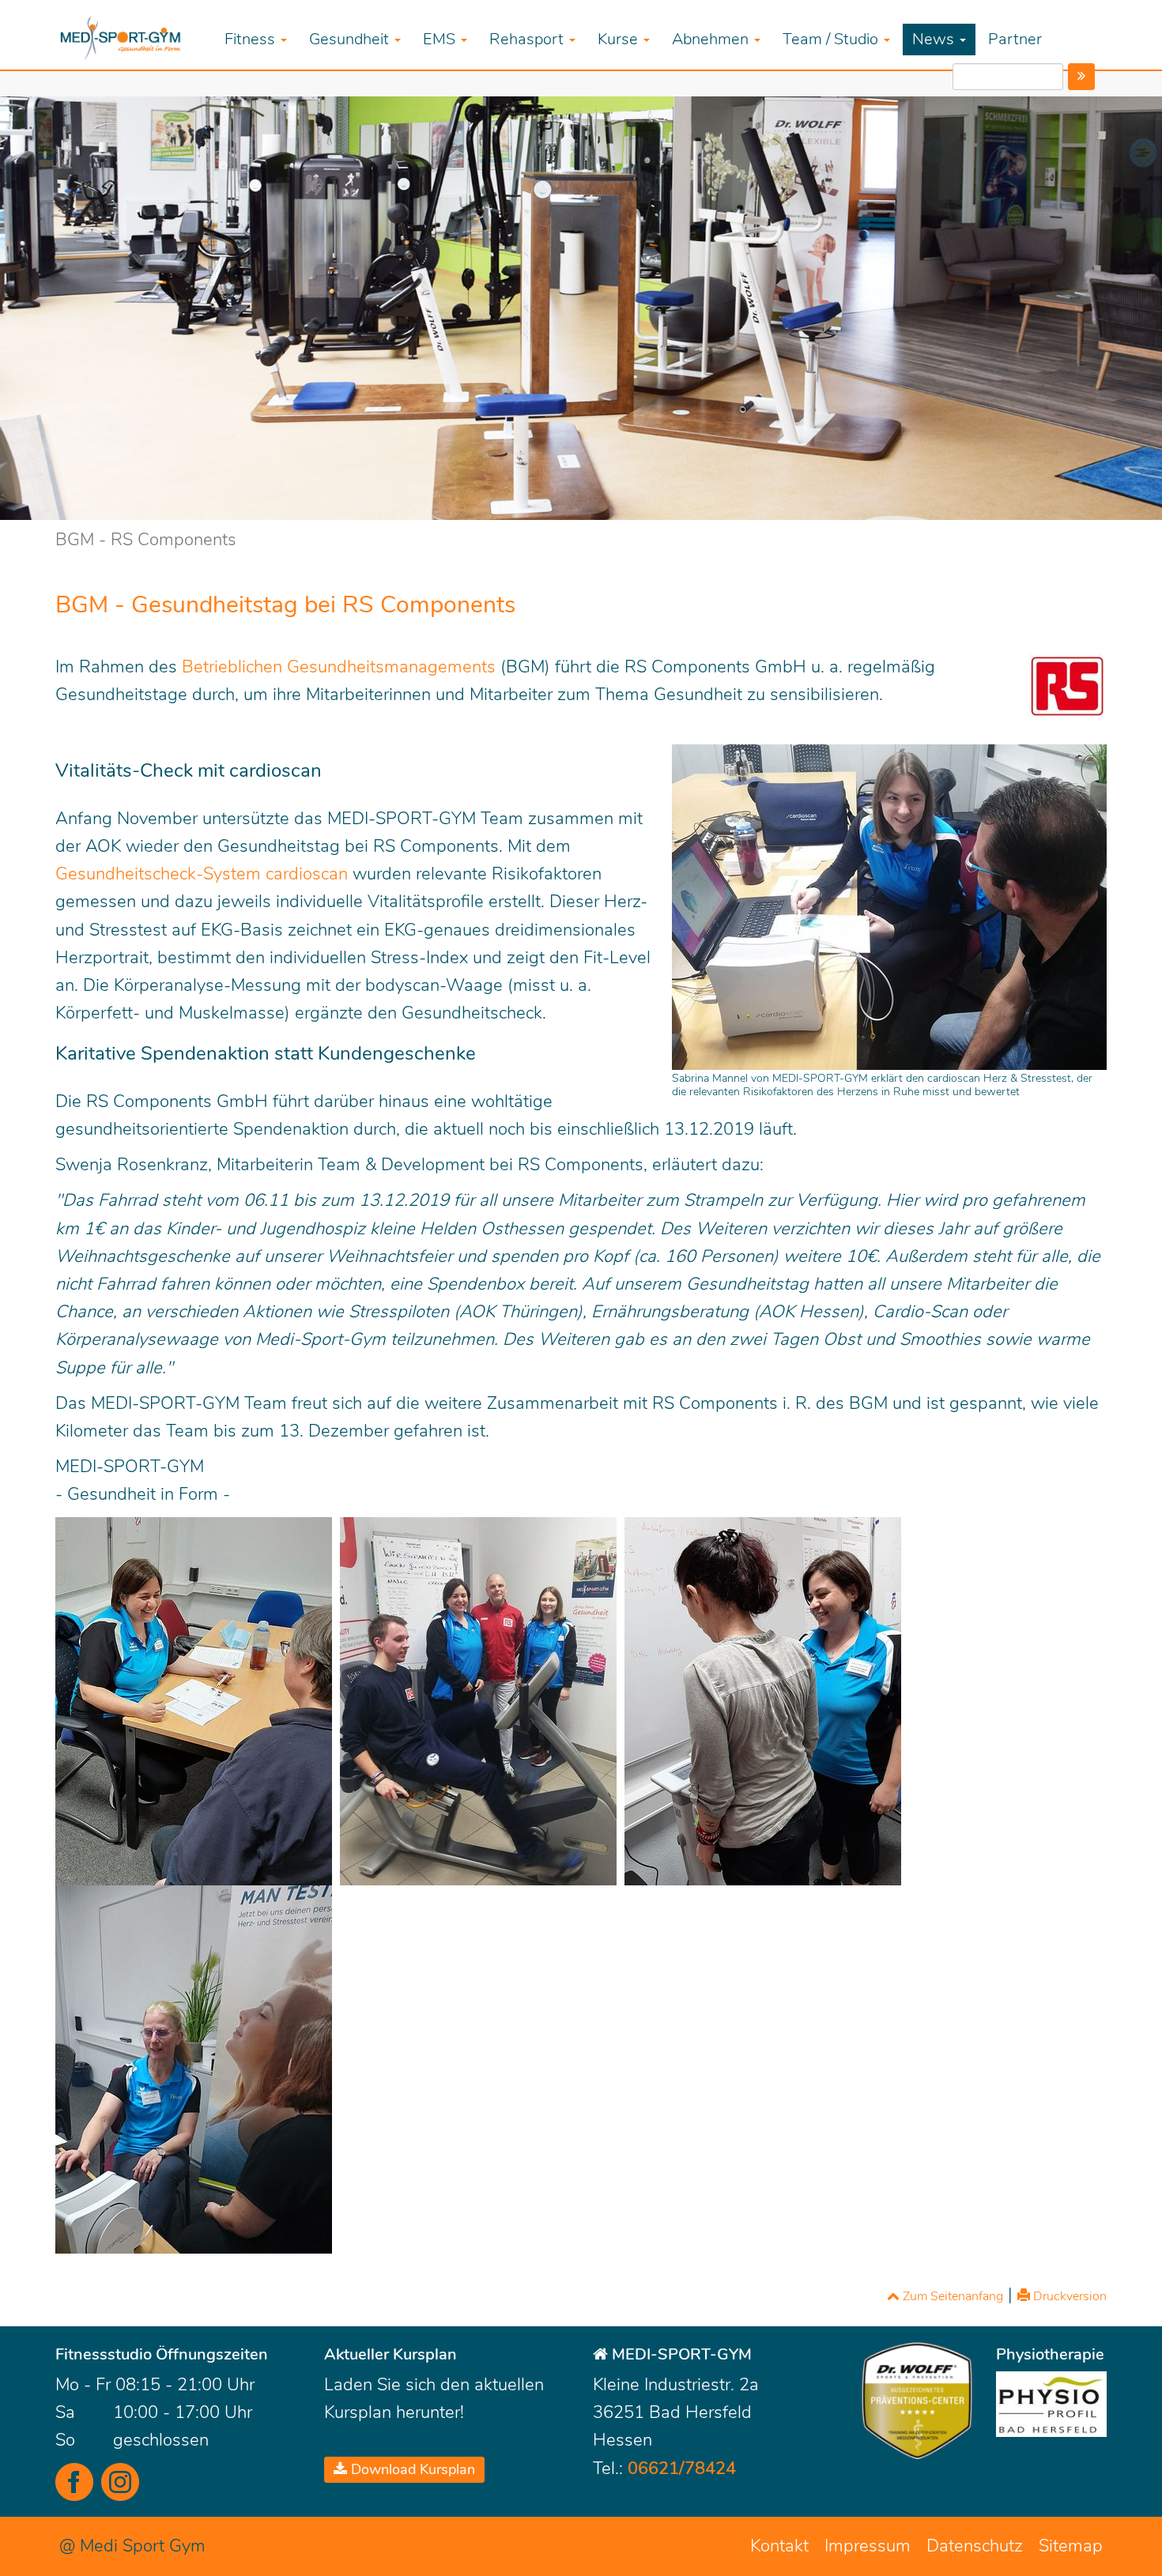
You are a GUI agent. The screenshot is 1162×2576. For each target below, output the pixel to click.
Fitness (252, 39)
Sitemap (1071, 2546)
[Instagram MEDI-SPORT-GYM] (120, 2482)
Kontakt (779, 2546)
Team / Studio (832, 39)
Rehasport (528, 39)
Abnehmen (712, 39)
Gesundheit (351, 39)
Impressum (868, 2546)
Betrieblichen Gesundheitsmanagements (339, 667)
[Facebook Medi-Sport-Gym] (74, 2482)
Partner (1015, 39)
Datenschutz (975, 2546)
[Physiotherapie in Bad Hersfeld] (1051, 2404)
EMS (441, 39)
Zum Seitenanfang (951, 2296)
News (935, 39)
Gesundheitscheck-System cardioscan (202, 874)
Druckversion (1068, 2296)
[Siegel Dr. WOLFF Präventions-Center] (917, 2401)
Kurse (620, 39)
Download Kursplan (411, 2469)
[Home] (134, 36)
